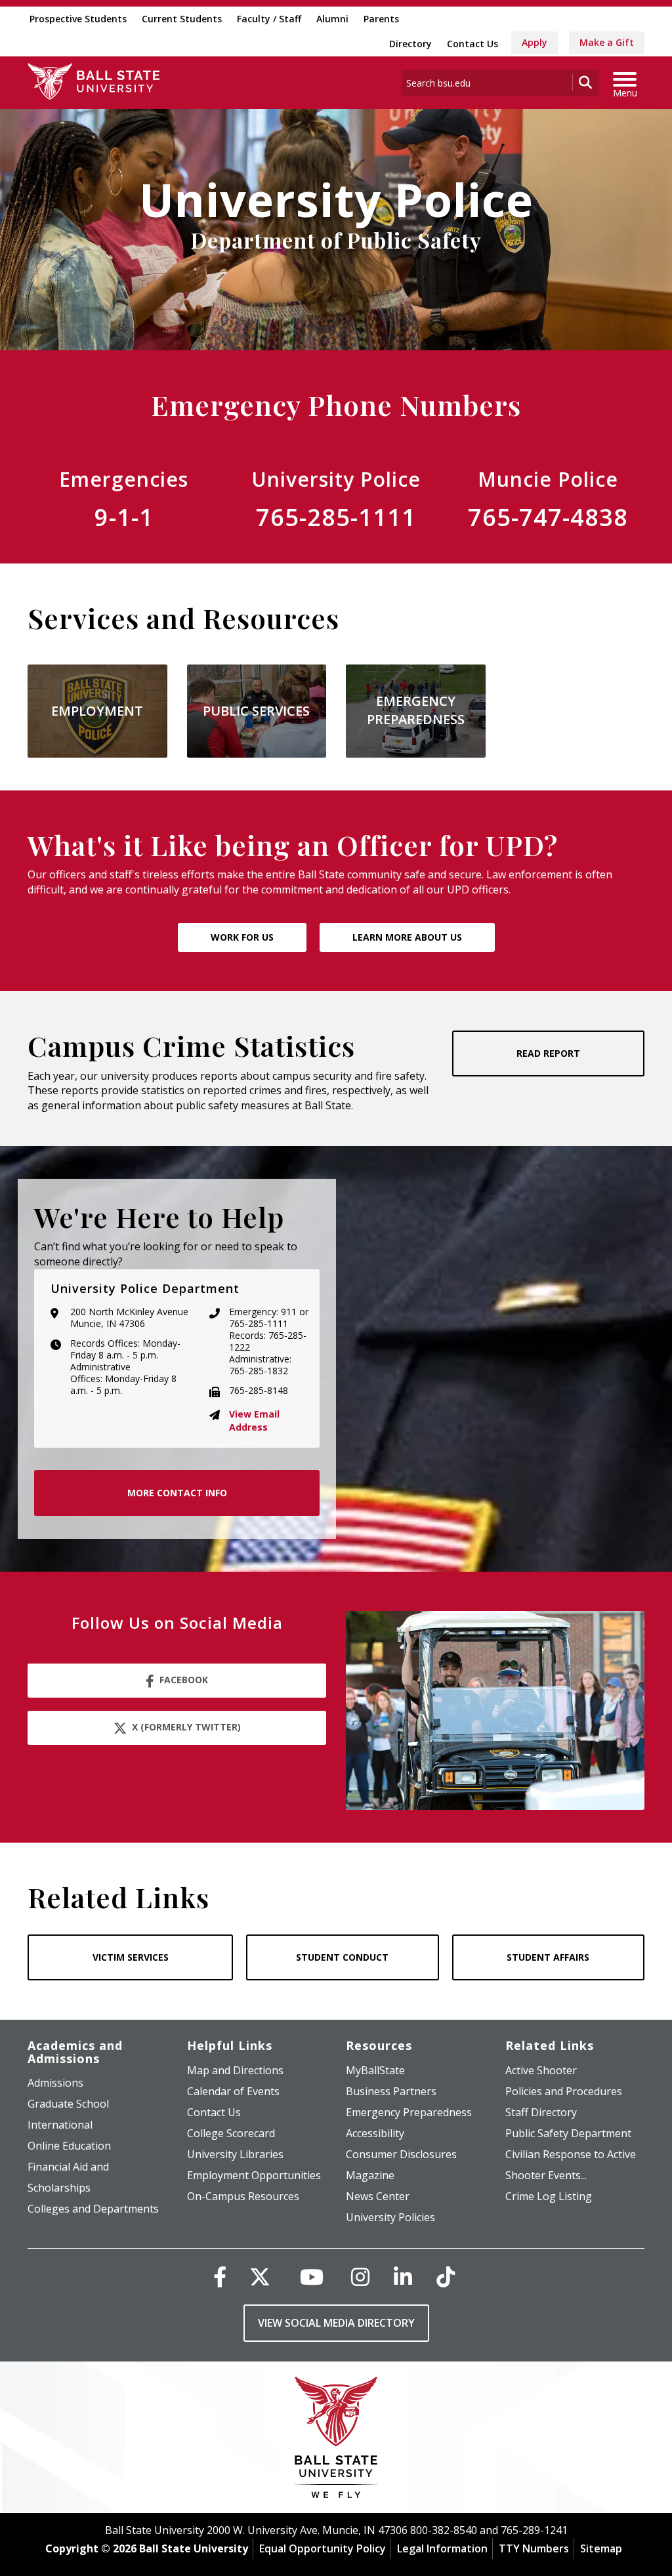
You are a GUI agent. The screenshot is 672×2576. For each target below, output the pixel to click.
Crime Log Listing (549, 2196)
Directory (410, 44)
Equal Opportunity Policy (323, 2548)
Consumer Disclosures (401, 2154)
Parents (381, 19)
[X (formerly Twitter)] (260, 2277)
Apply (535, 42)
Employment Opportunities (254, 2175)
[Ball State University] (336, 2441)
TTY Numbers (534, 2548)
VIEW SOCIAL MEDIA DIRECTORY (336, 2323)
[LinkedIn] (403, 2277)
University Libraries (235, 2154)
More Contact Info (177, 1493)
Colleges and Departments (93, 2209)
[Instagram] (360, 2277)
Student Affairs (548, 1957)
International (60, 2125)
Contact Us (472, 44)
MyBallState (375, 2070)
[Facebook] (220, 2277)
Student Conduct (342, 1957)
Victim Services (131, 1957)
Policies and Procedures (564, 2091)
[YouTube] (312, 2277)
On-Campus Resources (243, 2196)
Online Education (69, 2146)
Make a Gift (607, 42)
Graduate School (68, 2104)
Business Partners (391, 2091)
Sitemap (601, 2548)
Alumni (332, 19)
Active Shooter (541, 2070)
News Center (378, 2196)
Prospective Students (78, 19)
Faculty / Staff (269, 19)
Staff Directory (541, 2112)
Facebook (184, 1680)
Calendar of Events (233, 2091)
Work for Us (242, 937)
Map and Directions (235, 2070)
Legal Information (442, 2548)
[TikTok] (446, 2277)
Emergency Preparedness (409, 2112)
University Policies (390, 2217)
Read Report (548, 1053)
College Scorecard (231, 2133)
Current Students (182, 19)
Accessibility (375, 2133)
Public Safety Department (568, 2133)
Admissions (55, 2083)
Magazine (370, 2175)
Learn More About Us (407, 937)
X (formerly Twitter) (186, 1727)
